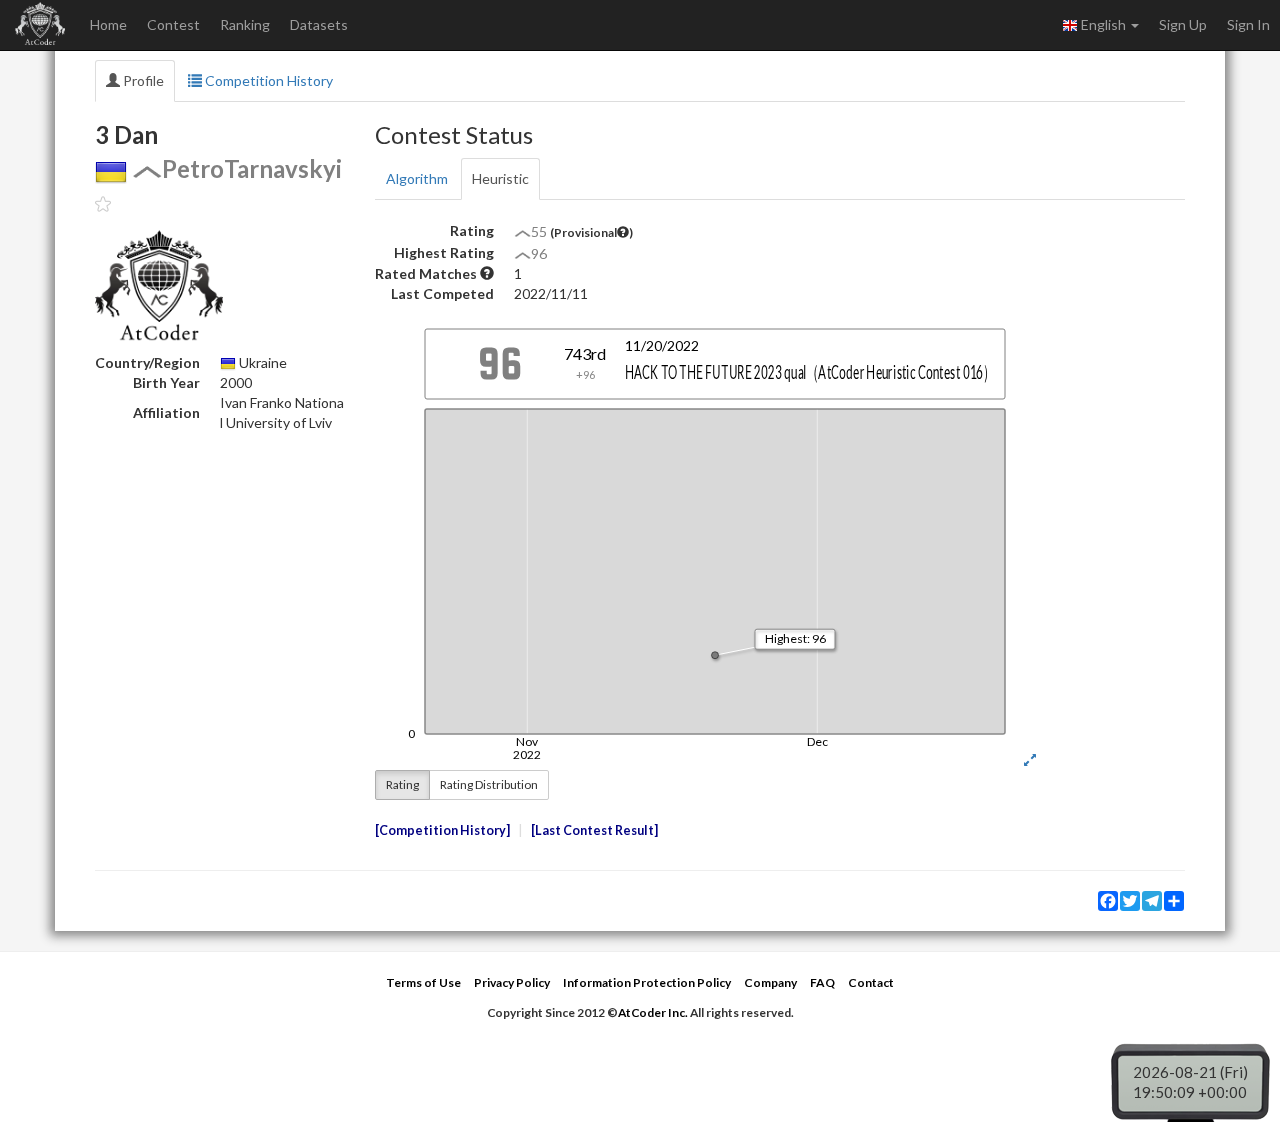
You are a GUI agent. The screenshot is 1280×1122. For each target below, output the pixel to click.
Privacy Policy (512, 982)
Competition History (267, 80)
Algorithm (417, 178)
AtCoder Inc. (653, 1012)
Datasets (319, 24)
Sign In (1248, 24)
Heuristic (500, 178)
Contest (173, 24)
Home (108, 24)
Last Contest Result (594, 830)
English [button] (1103, 24)
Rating (402, 784)
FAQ (822, 982)
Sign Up (1183, 24)
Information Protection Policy (647, 982)
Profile (142, 80)
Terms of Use (423, 982)
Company (770, 982)
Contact (871, 982)
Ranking (245, 24)
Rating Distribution (489, 784)
